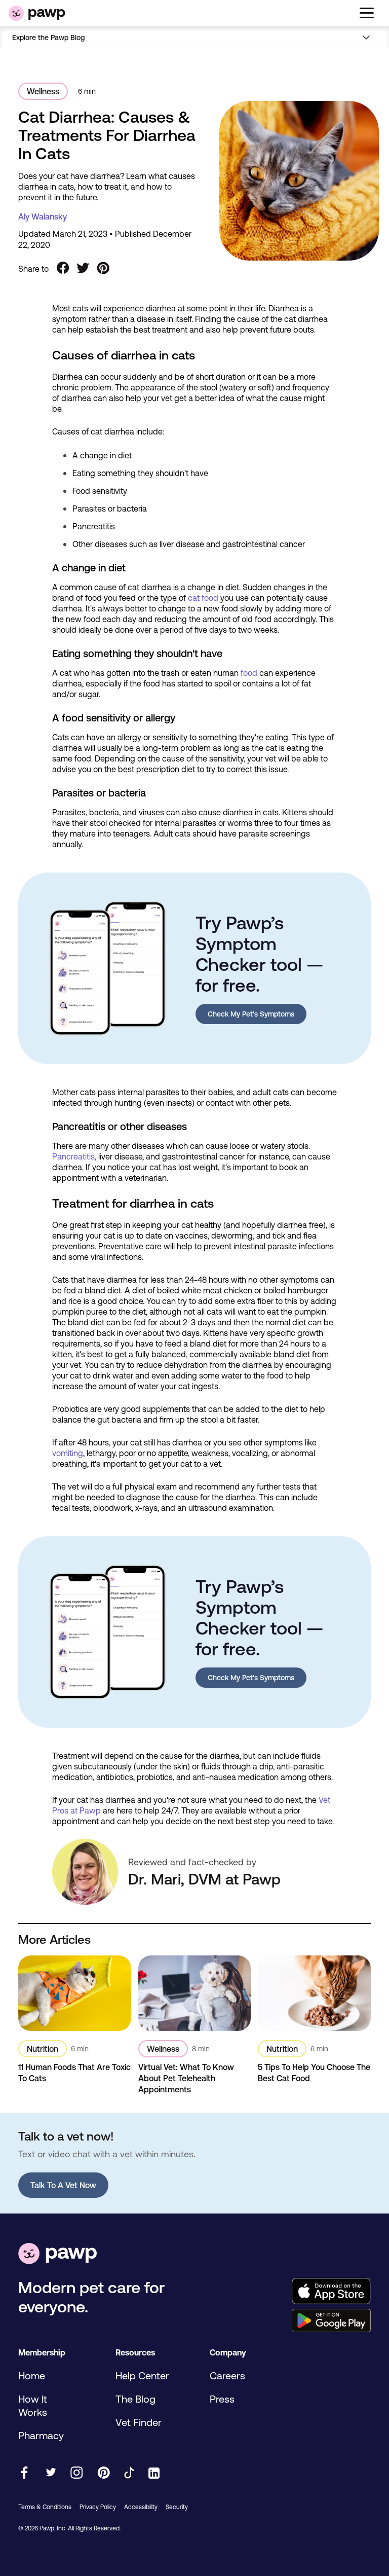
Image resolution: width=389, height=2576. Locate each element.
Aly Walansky (43, 216)
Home (32, 2375)
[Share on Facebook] (63, 269)
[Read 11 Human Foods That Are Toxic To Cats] (75, 1993)
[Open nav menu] (367, 37)
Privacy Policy (98, 2507)
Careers (227, 2375)
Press (222, 2399)
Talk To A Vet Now (63, 2185)
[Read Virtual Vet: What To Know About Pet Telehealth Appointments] (195, 1993)
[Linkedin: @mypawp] (154, 2474)
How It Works (33, 2405)
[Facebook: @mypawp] (24, 2473)
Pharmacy (41, 2435)
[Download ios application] (331, 2292)
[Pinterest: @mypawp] (104, 2473)
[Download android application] (331, 2321)
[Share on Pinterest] (103, 269)
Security (177, 2507)
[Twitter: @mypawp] (50, 2473)
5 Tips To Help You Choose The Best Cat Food (314, 2073)
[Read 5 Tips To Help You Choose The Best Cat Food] (314, 1993)
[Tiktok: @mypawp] (129, 2473)
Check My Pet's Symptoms (251, 1014)
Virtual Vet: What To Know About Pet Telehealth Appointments (186, 2078)
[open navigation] (367, 13)
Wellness (43, 91)
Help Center (142, 2375)
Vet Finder (139, 2422)
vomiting (68, 1453)
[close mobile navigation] (194, 50)
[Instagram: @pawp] (77, 2473)
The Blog (135, 2399)
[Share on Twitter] (83, 269)
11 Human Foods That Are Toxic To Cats (74, 2073)
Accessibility (141, 2507)
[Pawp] (37, 13)
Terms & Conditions (45, 2507)
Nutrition (43, 2049)
